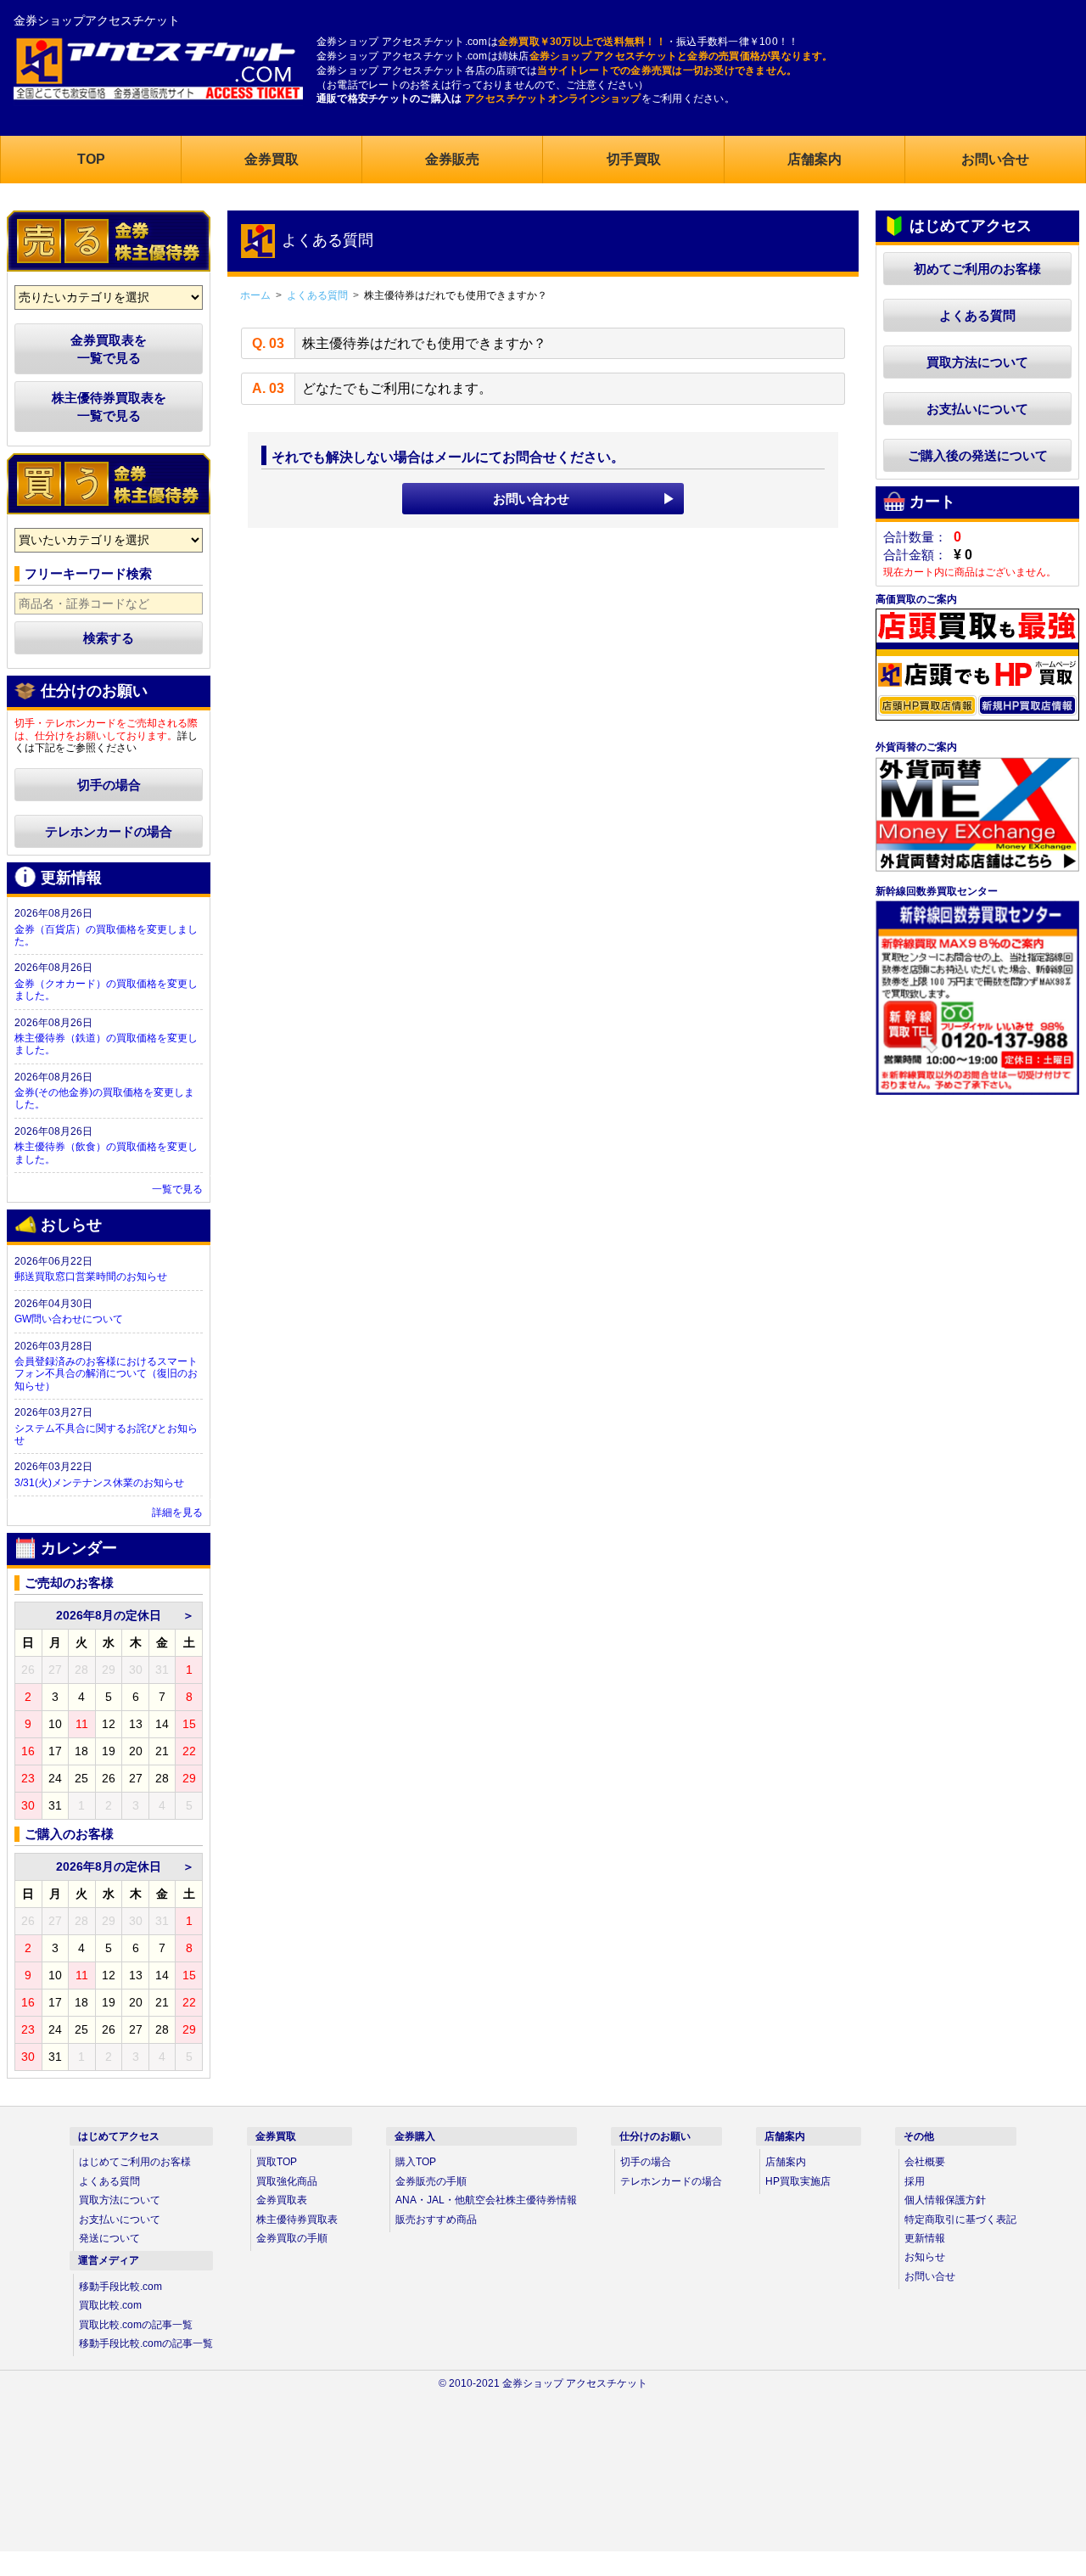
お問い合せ (930, 2276)
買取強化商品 (287, 2181)
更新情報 (925, 2238)
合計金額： (915, 555)
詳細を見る (177, 1512)
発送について (109, 2238)
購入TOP (416, 2162)
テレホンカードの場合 (109, 831)
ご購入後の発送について (978, 455)
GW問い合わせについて (69, 1319)
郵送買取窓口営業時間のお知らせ (91, 1277)
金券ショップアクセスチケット (97, 20)
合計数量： (915, 537)
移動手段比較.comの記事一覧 (146, 2343)
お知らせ (925, 2257)
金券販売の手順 (431, 2181)
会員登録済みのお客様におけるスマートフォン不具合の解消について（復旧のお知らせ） (106, 1374)
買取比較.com (110, 2305)
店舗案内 (786, 2162)
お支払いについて (977, 409)
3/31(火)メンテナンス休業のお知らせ (99, 1483)
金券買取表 (282, 2200)
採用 (915, 2181)
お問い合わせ (531, 499)
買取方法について (977, 362)
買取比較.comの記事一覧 (136, 2325)
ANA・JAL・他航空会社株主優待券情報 (486, 2200)
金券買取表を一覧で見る (109, 349)
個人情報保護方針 (945, 2200)
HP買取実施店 (798, 2181)
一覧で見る (177, 1189)
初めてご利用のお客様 (977, 269)
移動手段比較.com (120, 2287)
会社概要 (925, 2162)
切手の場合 (109, 785)
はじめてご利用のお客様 (135, 2162)
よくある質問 (977, 315)
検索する (109, 638)
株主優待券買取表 (297, 2220)
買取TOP (277, 2162)
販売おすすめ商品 (436, 2220)
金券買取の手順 (292, 2238)
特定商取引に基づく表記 (960, 2220)
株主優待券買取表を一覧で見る (109, 407)
